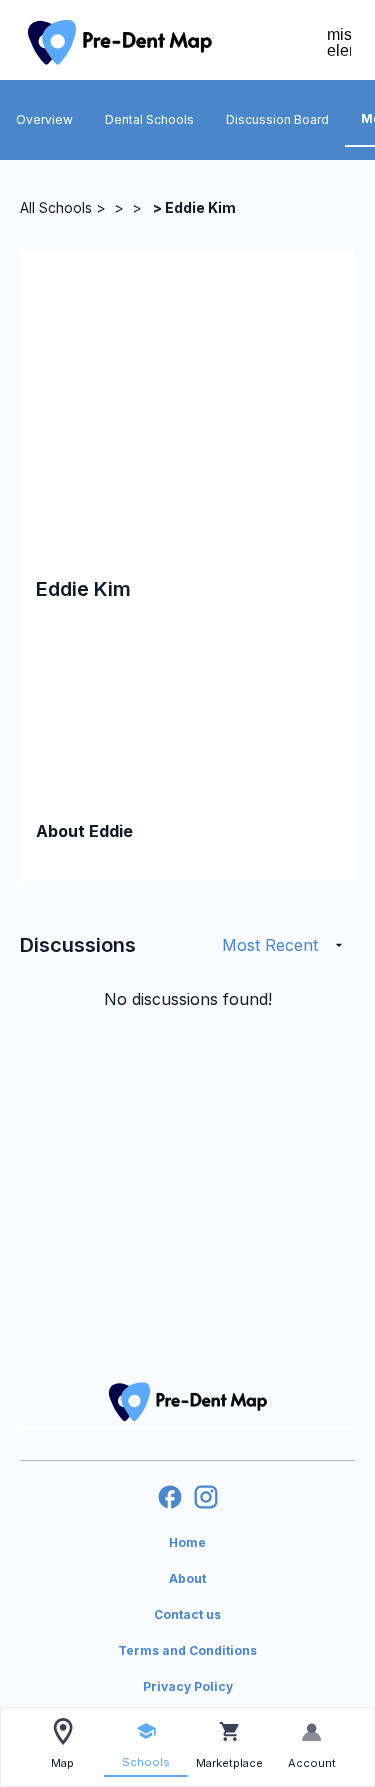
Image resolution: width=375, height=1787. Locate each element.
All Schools (56, 207)
